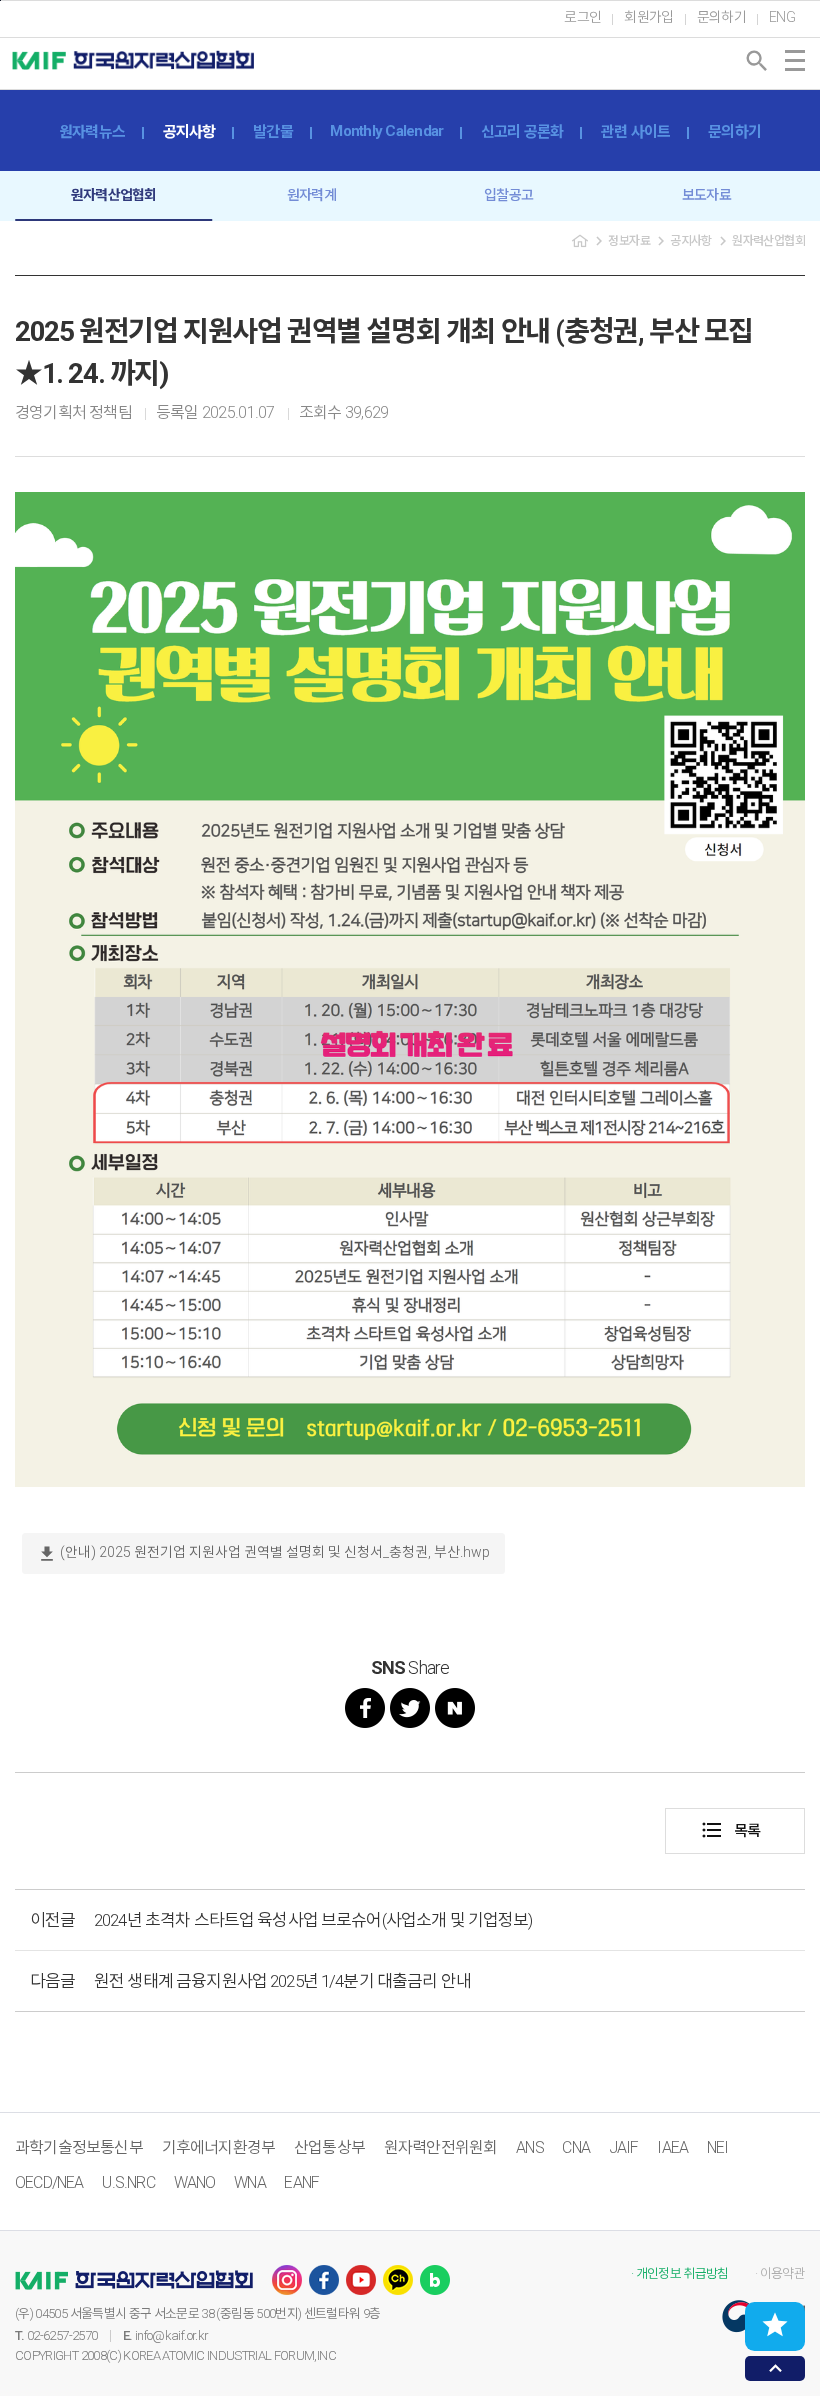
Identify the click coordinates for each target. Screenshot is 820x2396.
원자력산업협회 (114, 195)
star (775, 2325)
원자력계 (311, 195)
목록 (730, 1830)
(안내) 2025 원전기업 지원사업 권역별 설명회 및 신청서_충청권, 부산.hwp (263, 1554)
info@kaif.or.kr (171, 2335)
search (757, 61)
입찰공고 (508, 195)
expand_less (775, 2368)
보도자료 (706, 195)
